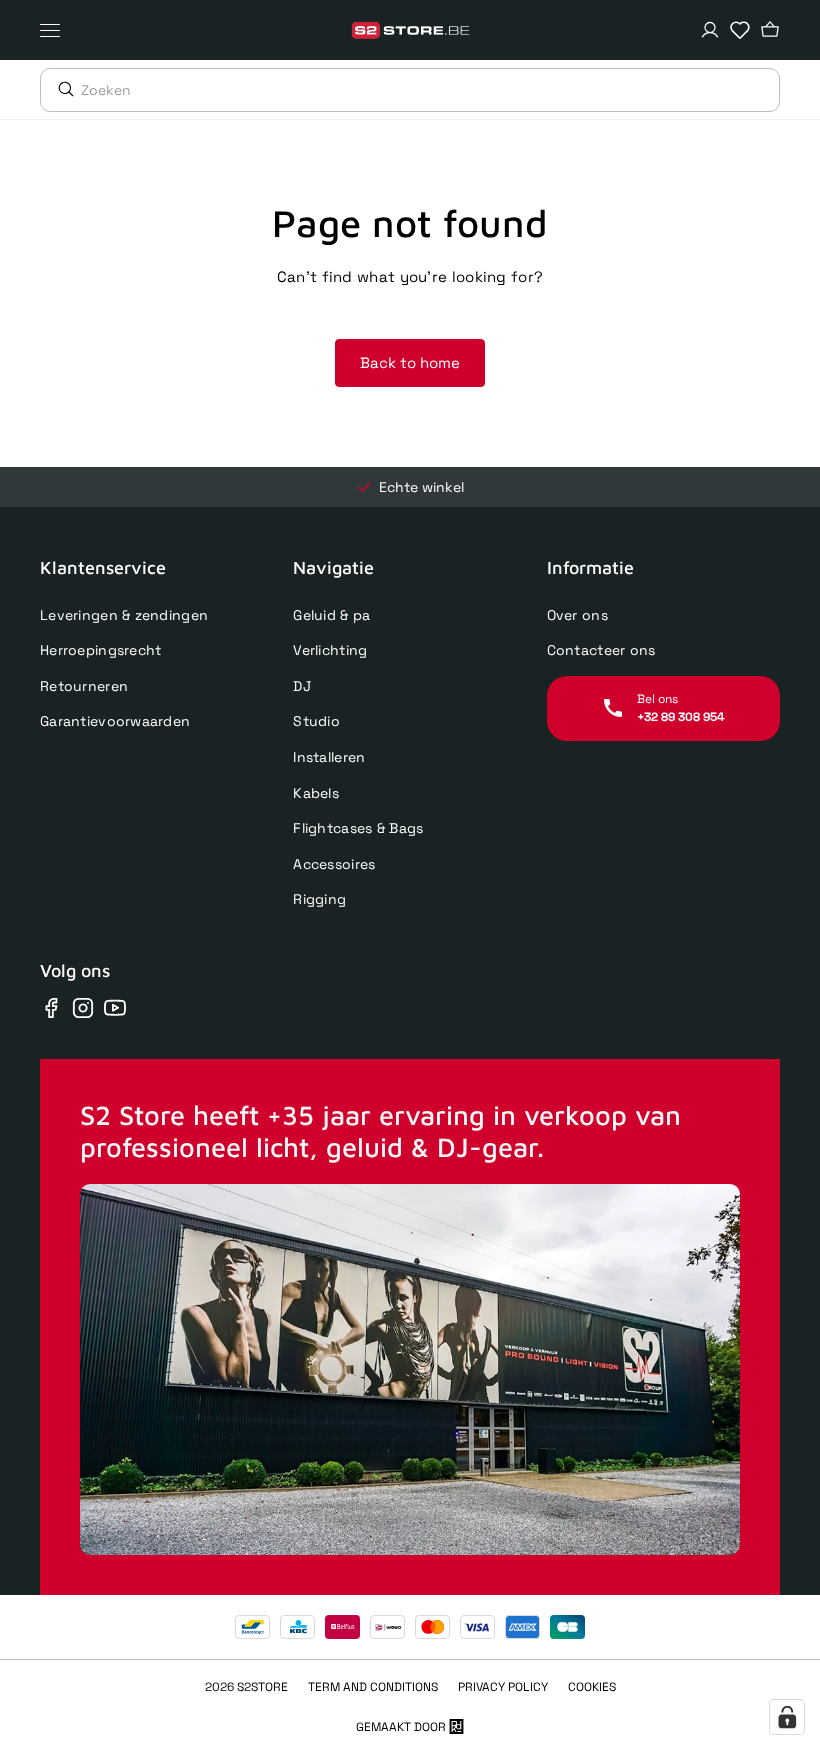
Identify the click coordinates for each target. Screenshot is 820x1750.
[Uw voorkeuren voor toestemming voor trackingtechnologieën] (787, 1717)
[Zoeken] (61, 89)
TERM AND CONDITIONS (373, 1687)
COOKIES (592, 1687)
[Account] (710, 30)
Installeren (329, 757)
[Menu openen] (55, 30)
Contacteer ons (601, 650)
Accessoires (334, 864)
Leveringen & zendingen (124, 615)
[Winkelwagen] (770, 30)
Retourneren (84, 686)
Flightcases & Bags (358, 828)
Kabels (316, 793)
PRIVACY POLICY (503, 1687)
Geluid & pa (331, 615)
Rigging (319, 899)
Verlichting (330, 650)
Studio (316, 721)
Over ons (577, 615)
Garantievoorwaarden (115, 721)
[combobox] (430, 90)
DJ (302, 686)
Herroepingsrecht (100, 650)
